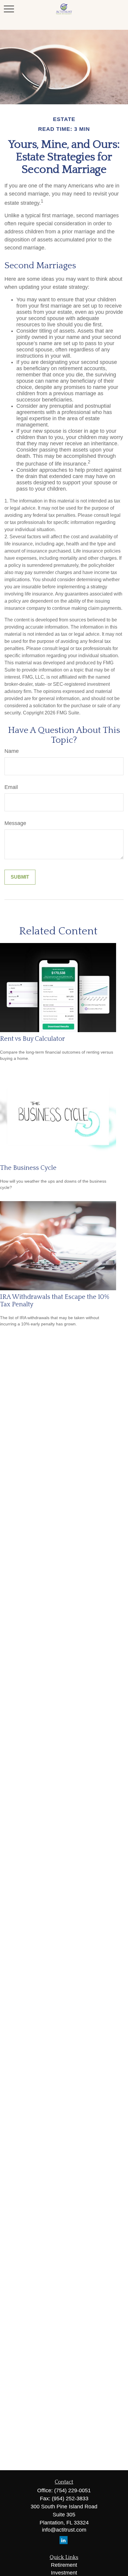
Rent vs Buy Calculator (32, 1039)
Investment (64, 2573)
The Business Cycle (28, 1168)
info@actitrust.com (64, 2530)
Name (12, 751)
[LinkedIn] (64, 2540)
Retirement (64, 2565)
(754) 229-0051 (72, 2490)
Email (11, 787)
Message (15, 823)
